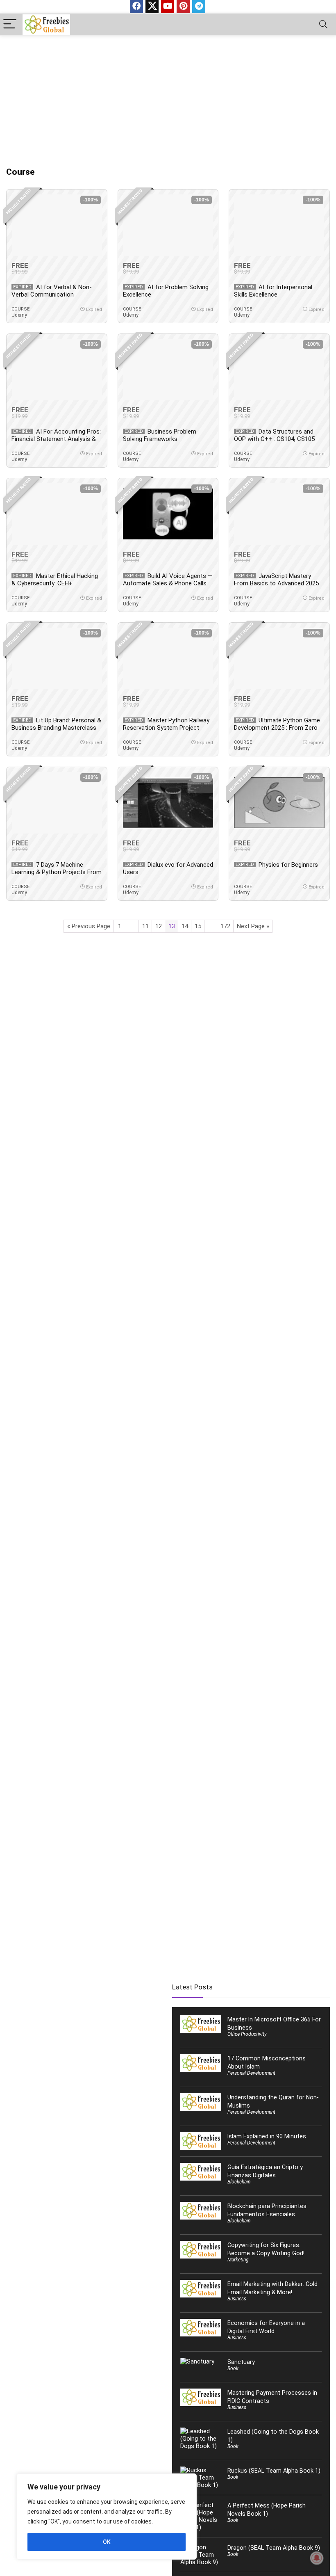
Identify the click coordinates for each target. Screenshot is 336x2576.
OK (107, 2542)
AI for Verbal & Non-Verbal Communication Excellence (52, 295)
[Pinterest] (183, 7)
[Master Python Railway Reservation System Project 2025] (168, 658)
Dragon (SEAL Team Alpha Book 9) (274, 2548)
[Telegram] (199, 7)
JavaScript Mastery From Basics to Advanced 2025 (276, 580)
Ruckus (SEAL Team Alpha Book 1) (274, 2471)
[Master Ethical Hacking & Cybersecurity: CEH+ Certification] (57, 514)
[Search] (323, 24)
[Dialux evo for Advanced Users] (168, 803)
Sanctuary (241, 2362)
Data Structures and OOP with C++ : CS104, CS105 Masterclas (274, 439)
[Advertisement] (168, 97)
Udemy (19, 315)
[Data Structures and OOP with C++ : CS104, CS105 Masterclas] (279, 370)
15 (198, 926)
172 (225, 926)
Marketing (238, 2260)
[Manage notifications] (317, 2558)
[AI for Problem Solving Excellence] (168, 225)
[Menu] (10, 24)
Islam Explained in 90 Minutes (267, 2136)
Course (20, 309)
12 (159, 926)
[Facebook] (136, 7)
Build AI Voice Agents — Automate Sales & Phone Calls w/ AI (168, 583)
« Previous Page (89, 926)
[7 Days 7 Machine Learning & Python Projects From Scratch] (57, 803)
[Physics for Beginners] (279, 803)
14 (185, 926)
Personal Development (251, 2073)
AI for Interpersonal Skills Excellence (273, 291)
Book (233, 2368)
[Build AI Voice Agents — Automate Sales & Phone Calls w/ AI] (168, 514)
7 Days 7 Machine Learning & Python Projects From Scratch (57, 872)
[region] (107, 2517)
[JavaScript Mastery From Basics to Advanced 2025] (279, 514)
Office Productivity (247, 2034)
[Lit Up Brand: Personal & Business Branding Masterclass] (57, 658)
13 (172, 926)
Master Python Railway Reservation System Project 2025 (166, 728)
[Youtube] (168, 7)
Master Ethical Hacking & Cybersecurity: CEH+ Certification (55, 583)
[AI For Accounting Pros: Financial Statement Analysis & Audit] (57, 370)
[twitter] (152, 7)
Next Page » (253, 926)
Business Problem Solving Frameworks (160, 435)
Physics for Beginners (288, 865)
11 (145, 926)
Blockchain (239, 2182)
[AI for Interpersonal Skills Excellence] (279, 225)
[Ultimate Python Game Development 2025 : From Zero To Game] (279, 658)
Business (237, 2299)
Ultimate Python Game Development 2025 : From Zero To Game (277, 728)
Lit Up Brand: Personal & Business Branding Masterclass (56, 724)
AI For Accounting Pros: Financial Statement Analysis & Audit (56, 439)
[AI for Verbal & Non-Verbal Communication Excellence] (57, 225)
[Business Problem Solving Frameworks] (168, 370)
